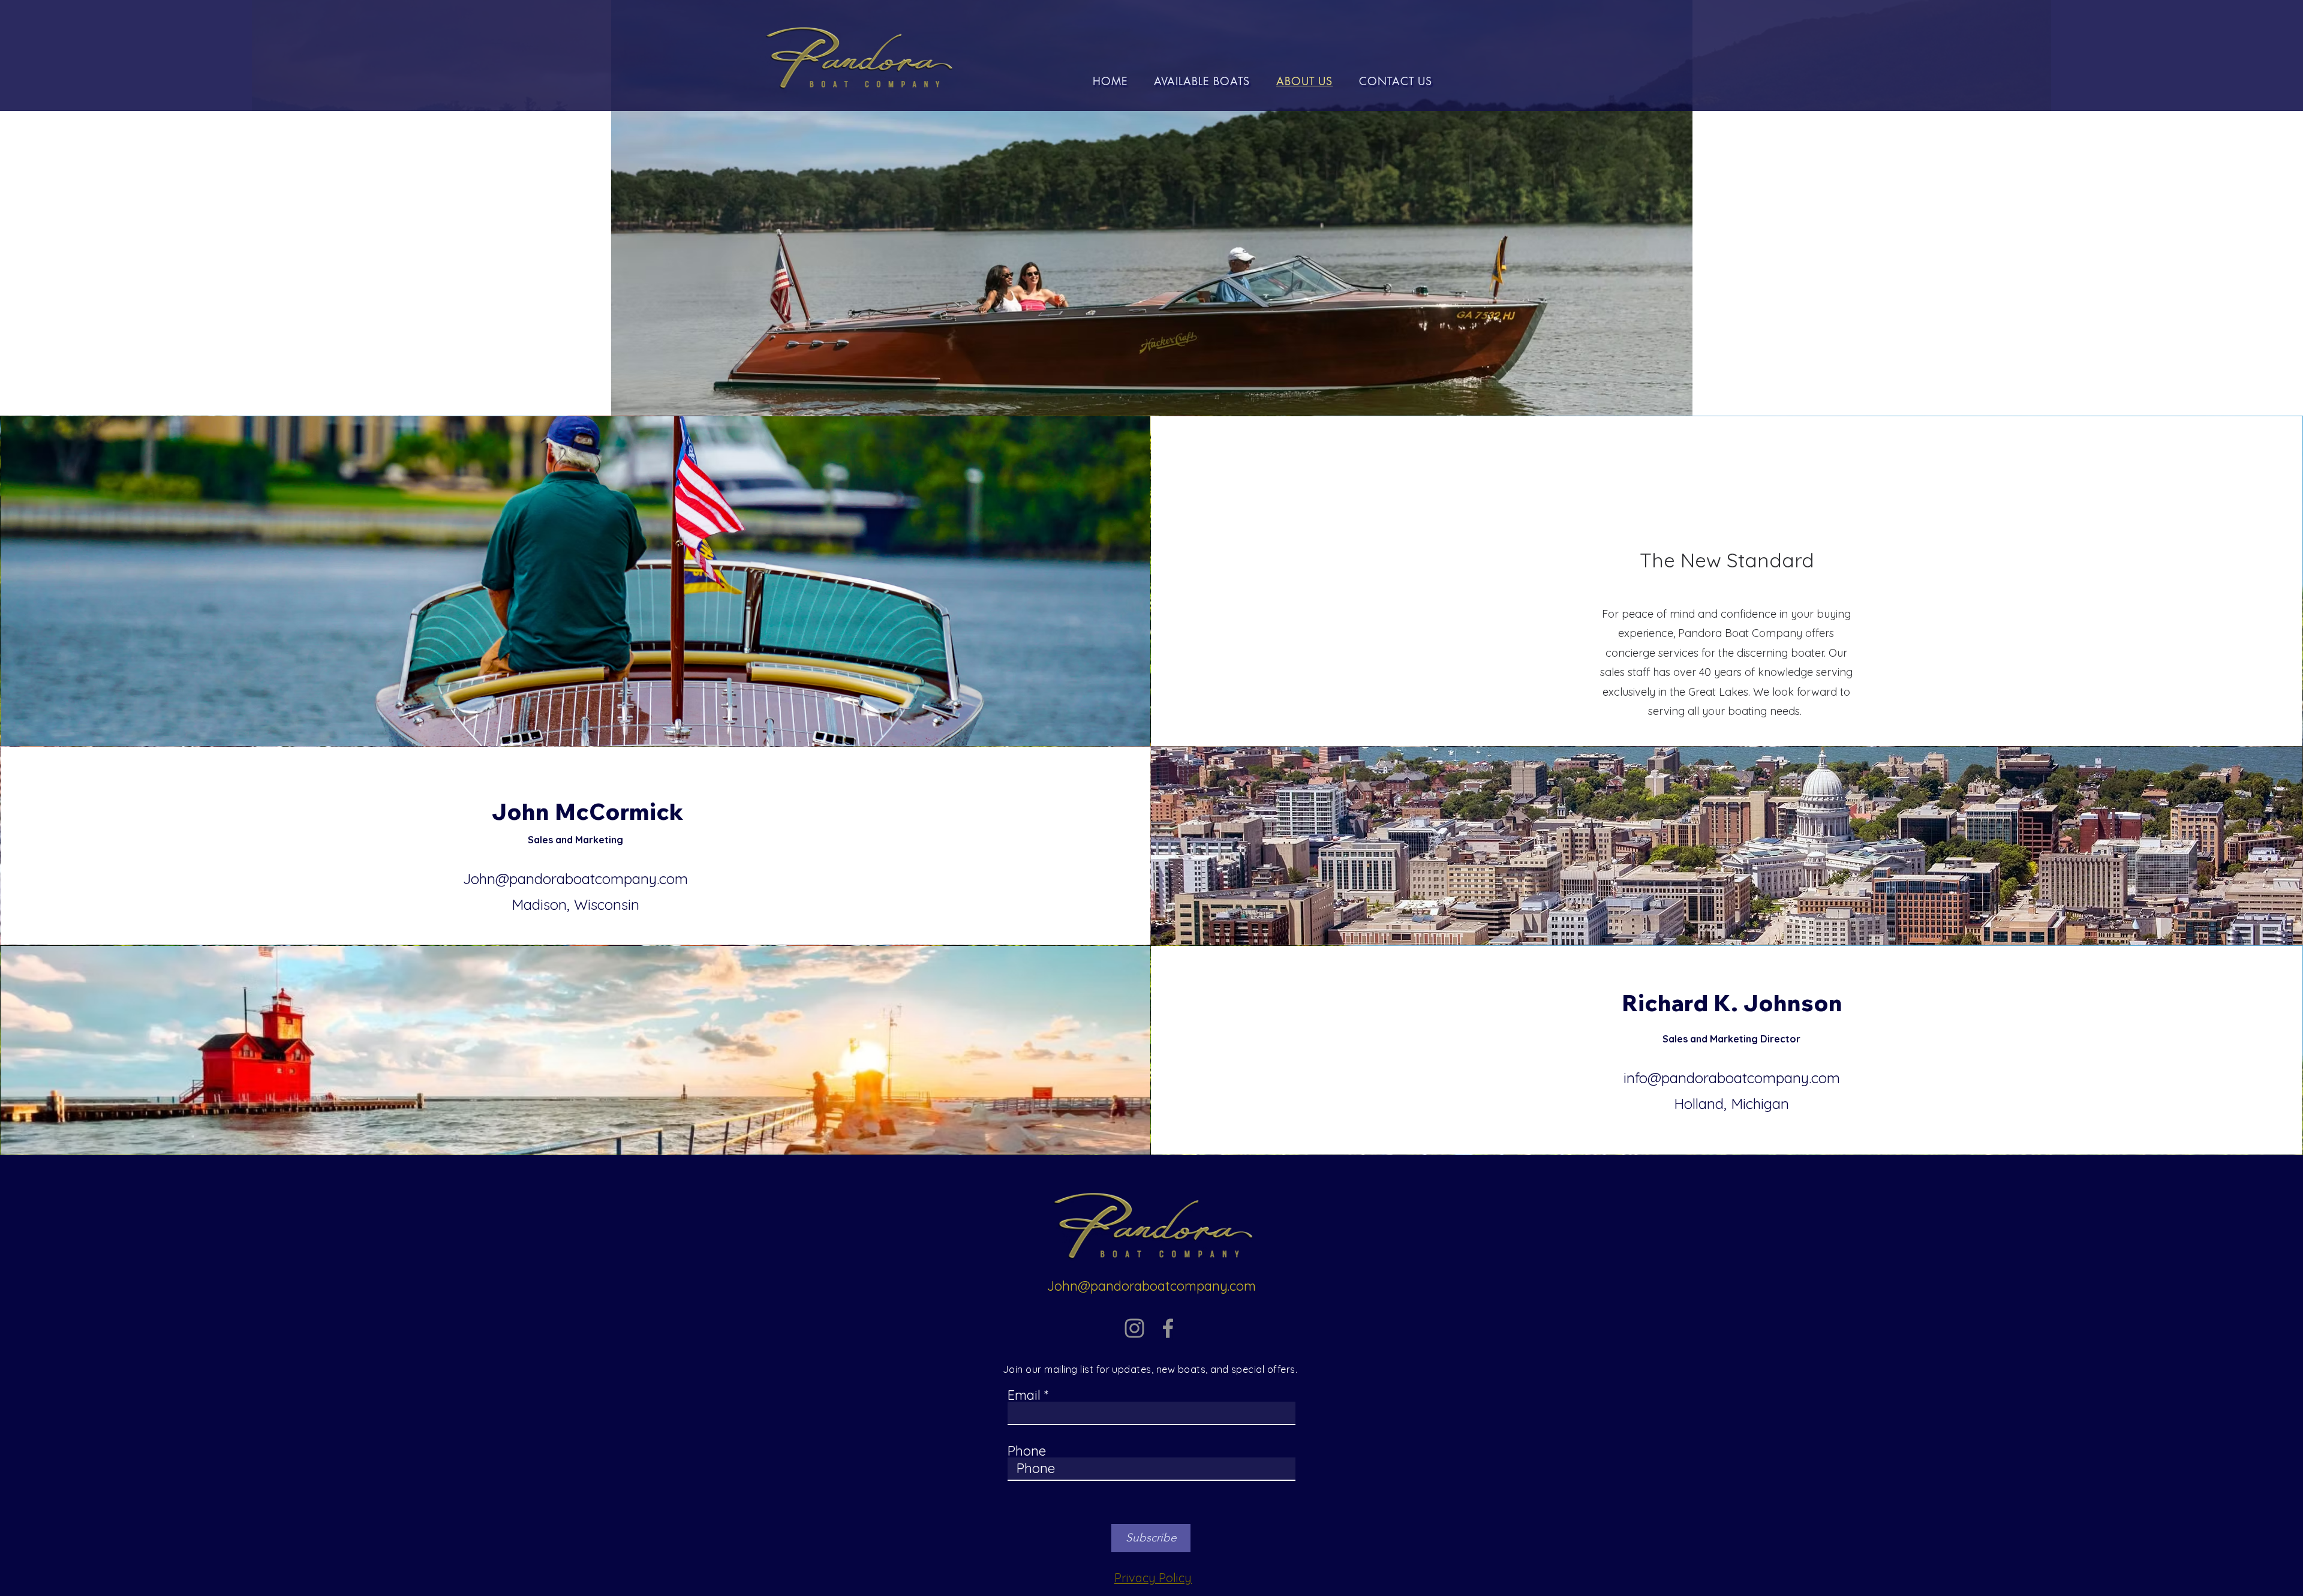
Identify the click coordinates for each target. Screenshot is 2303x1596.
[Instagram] (1134, 1328)
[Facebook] (1168, 1328)
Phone (1027, 1451)
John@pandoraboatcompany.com (575, 879)
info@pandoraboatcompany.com (1732, 1078)
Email (1024, 1395)
